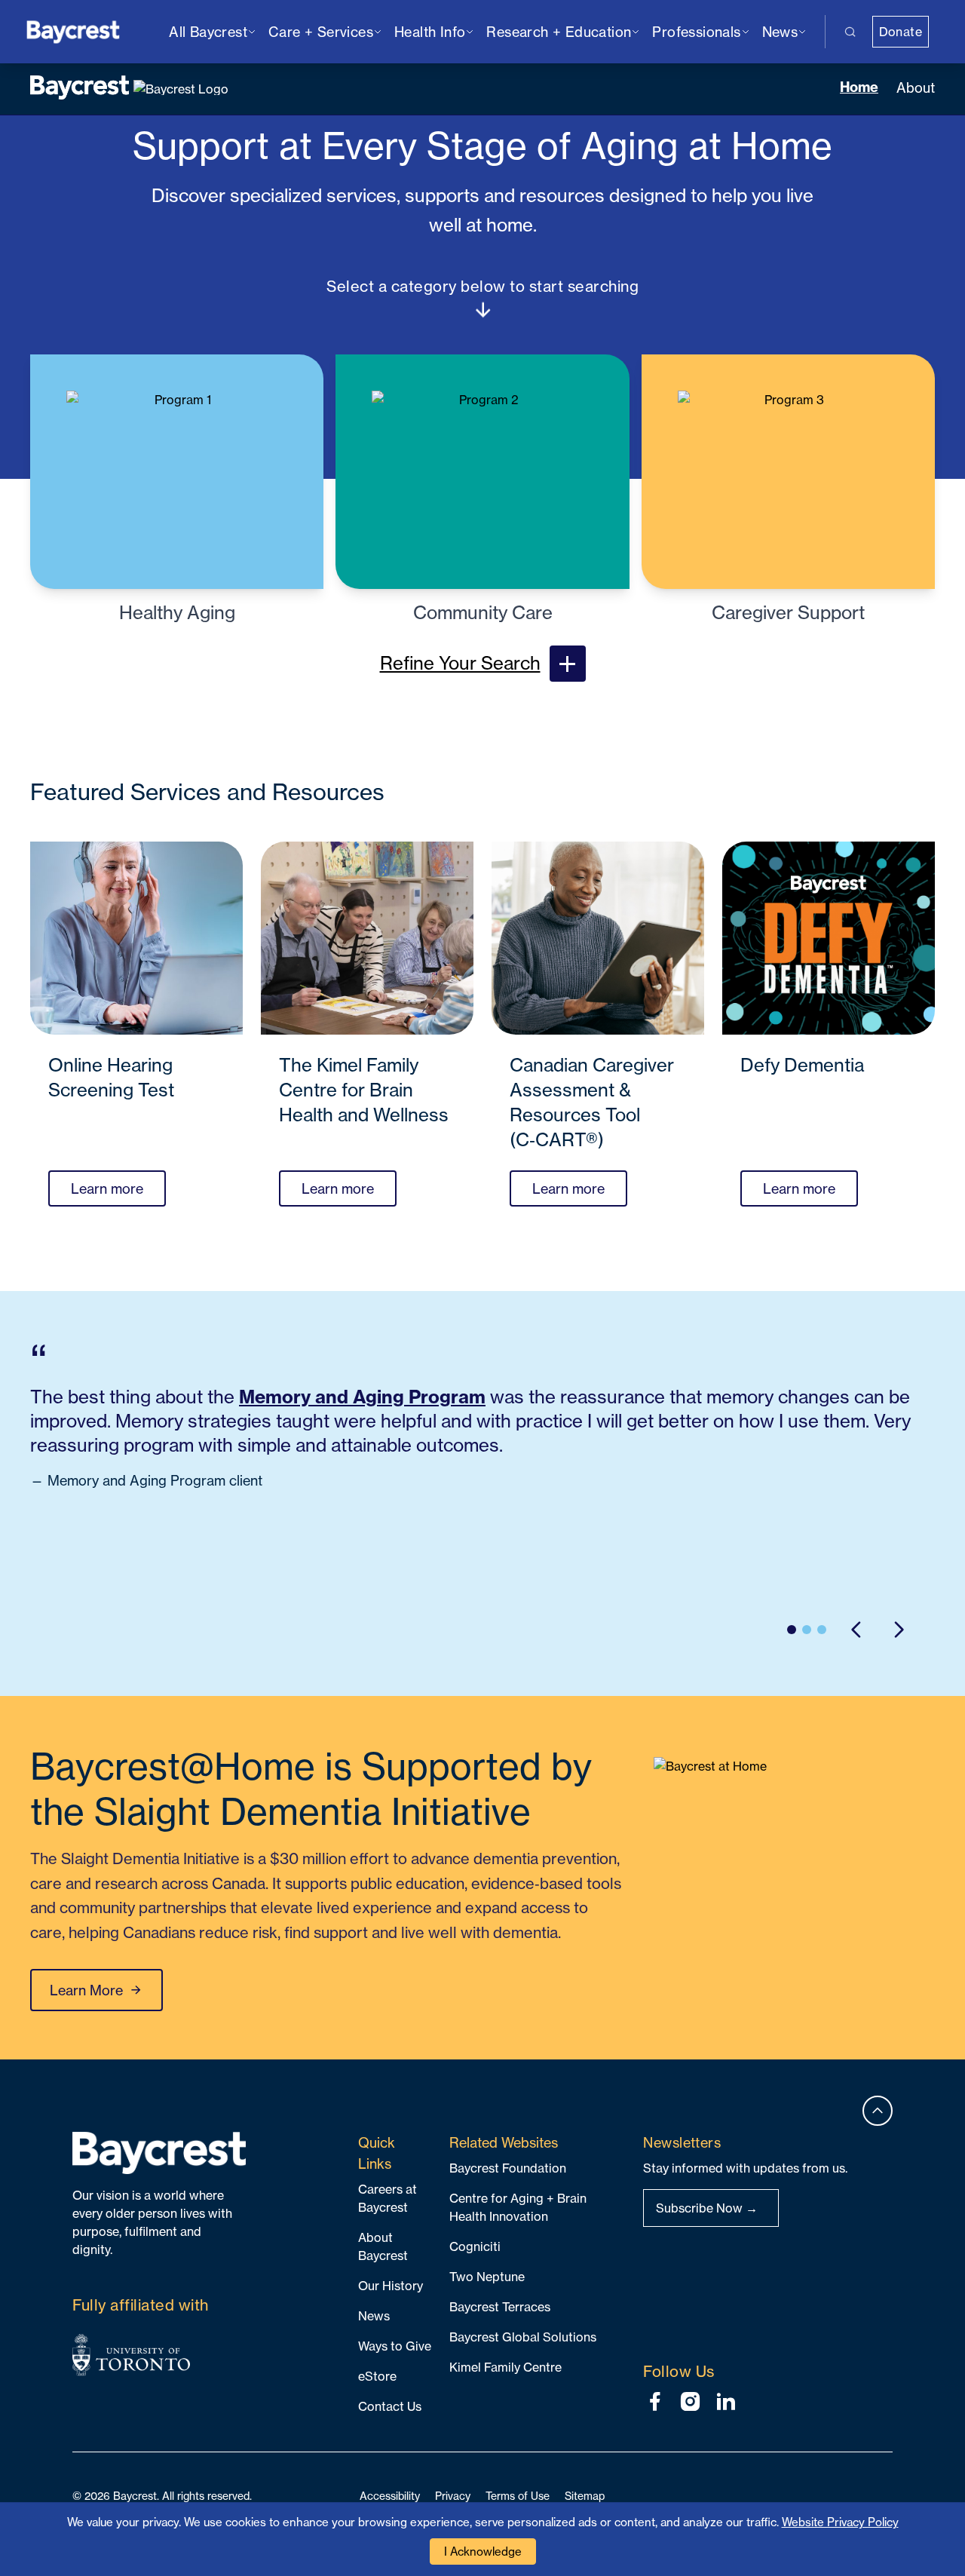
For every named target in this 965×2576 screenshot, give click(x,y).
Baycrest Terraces (500, 2307)
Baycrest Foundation (508, 2168)
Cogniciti (475, 2246)
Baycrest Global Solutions (523, 2337)
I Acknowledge (483, 2551)
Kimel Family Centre (505, 2367)
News (374, 2316)
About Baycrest (383, 2246)
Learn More (86, 1990)
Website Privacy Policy (840, 2522)
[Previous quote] (856, 1630)
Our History (391, 2286)
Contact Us (390, 2406)
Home (859, 87)
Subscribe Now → (707, 2208)
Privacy (453, 2496)
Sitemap (585, 2496)
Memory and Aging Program (362, 1397)
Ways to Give (395, 2346)
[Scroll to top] (878, 2111)
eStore (377, 2376)
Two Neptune (487, 2277)
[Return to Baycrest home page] (74, 31)
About (916, 87)
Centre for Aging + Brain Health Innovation (518, 2207)
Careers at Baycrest (388, 2198)
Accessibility (390, 2496)
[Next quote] (899, 1630)
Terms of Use (518, 2496)
